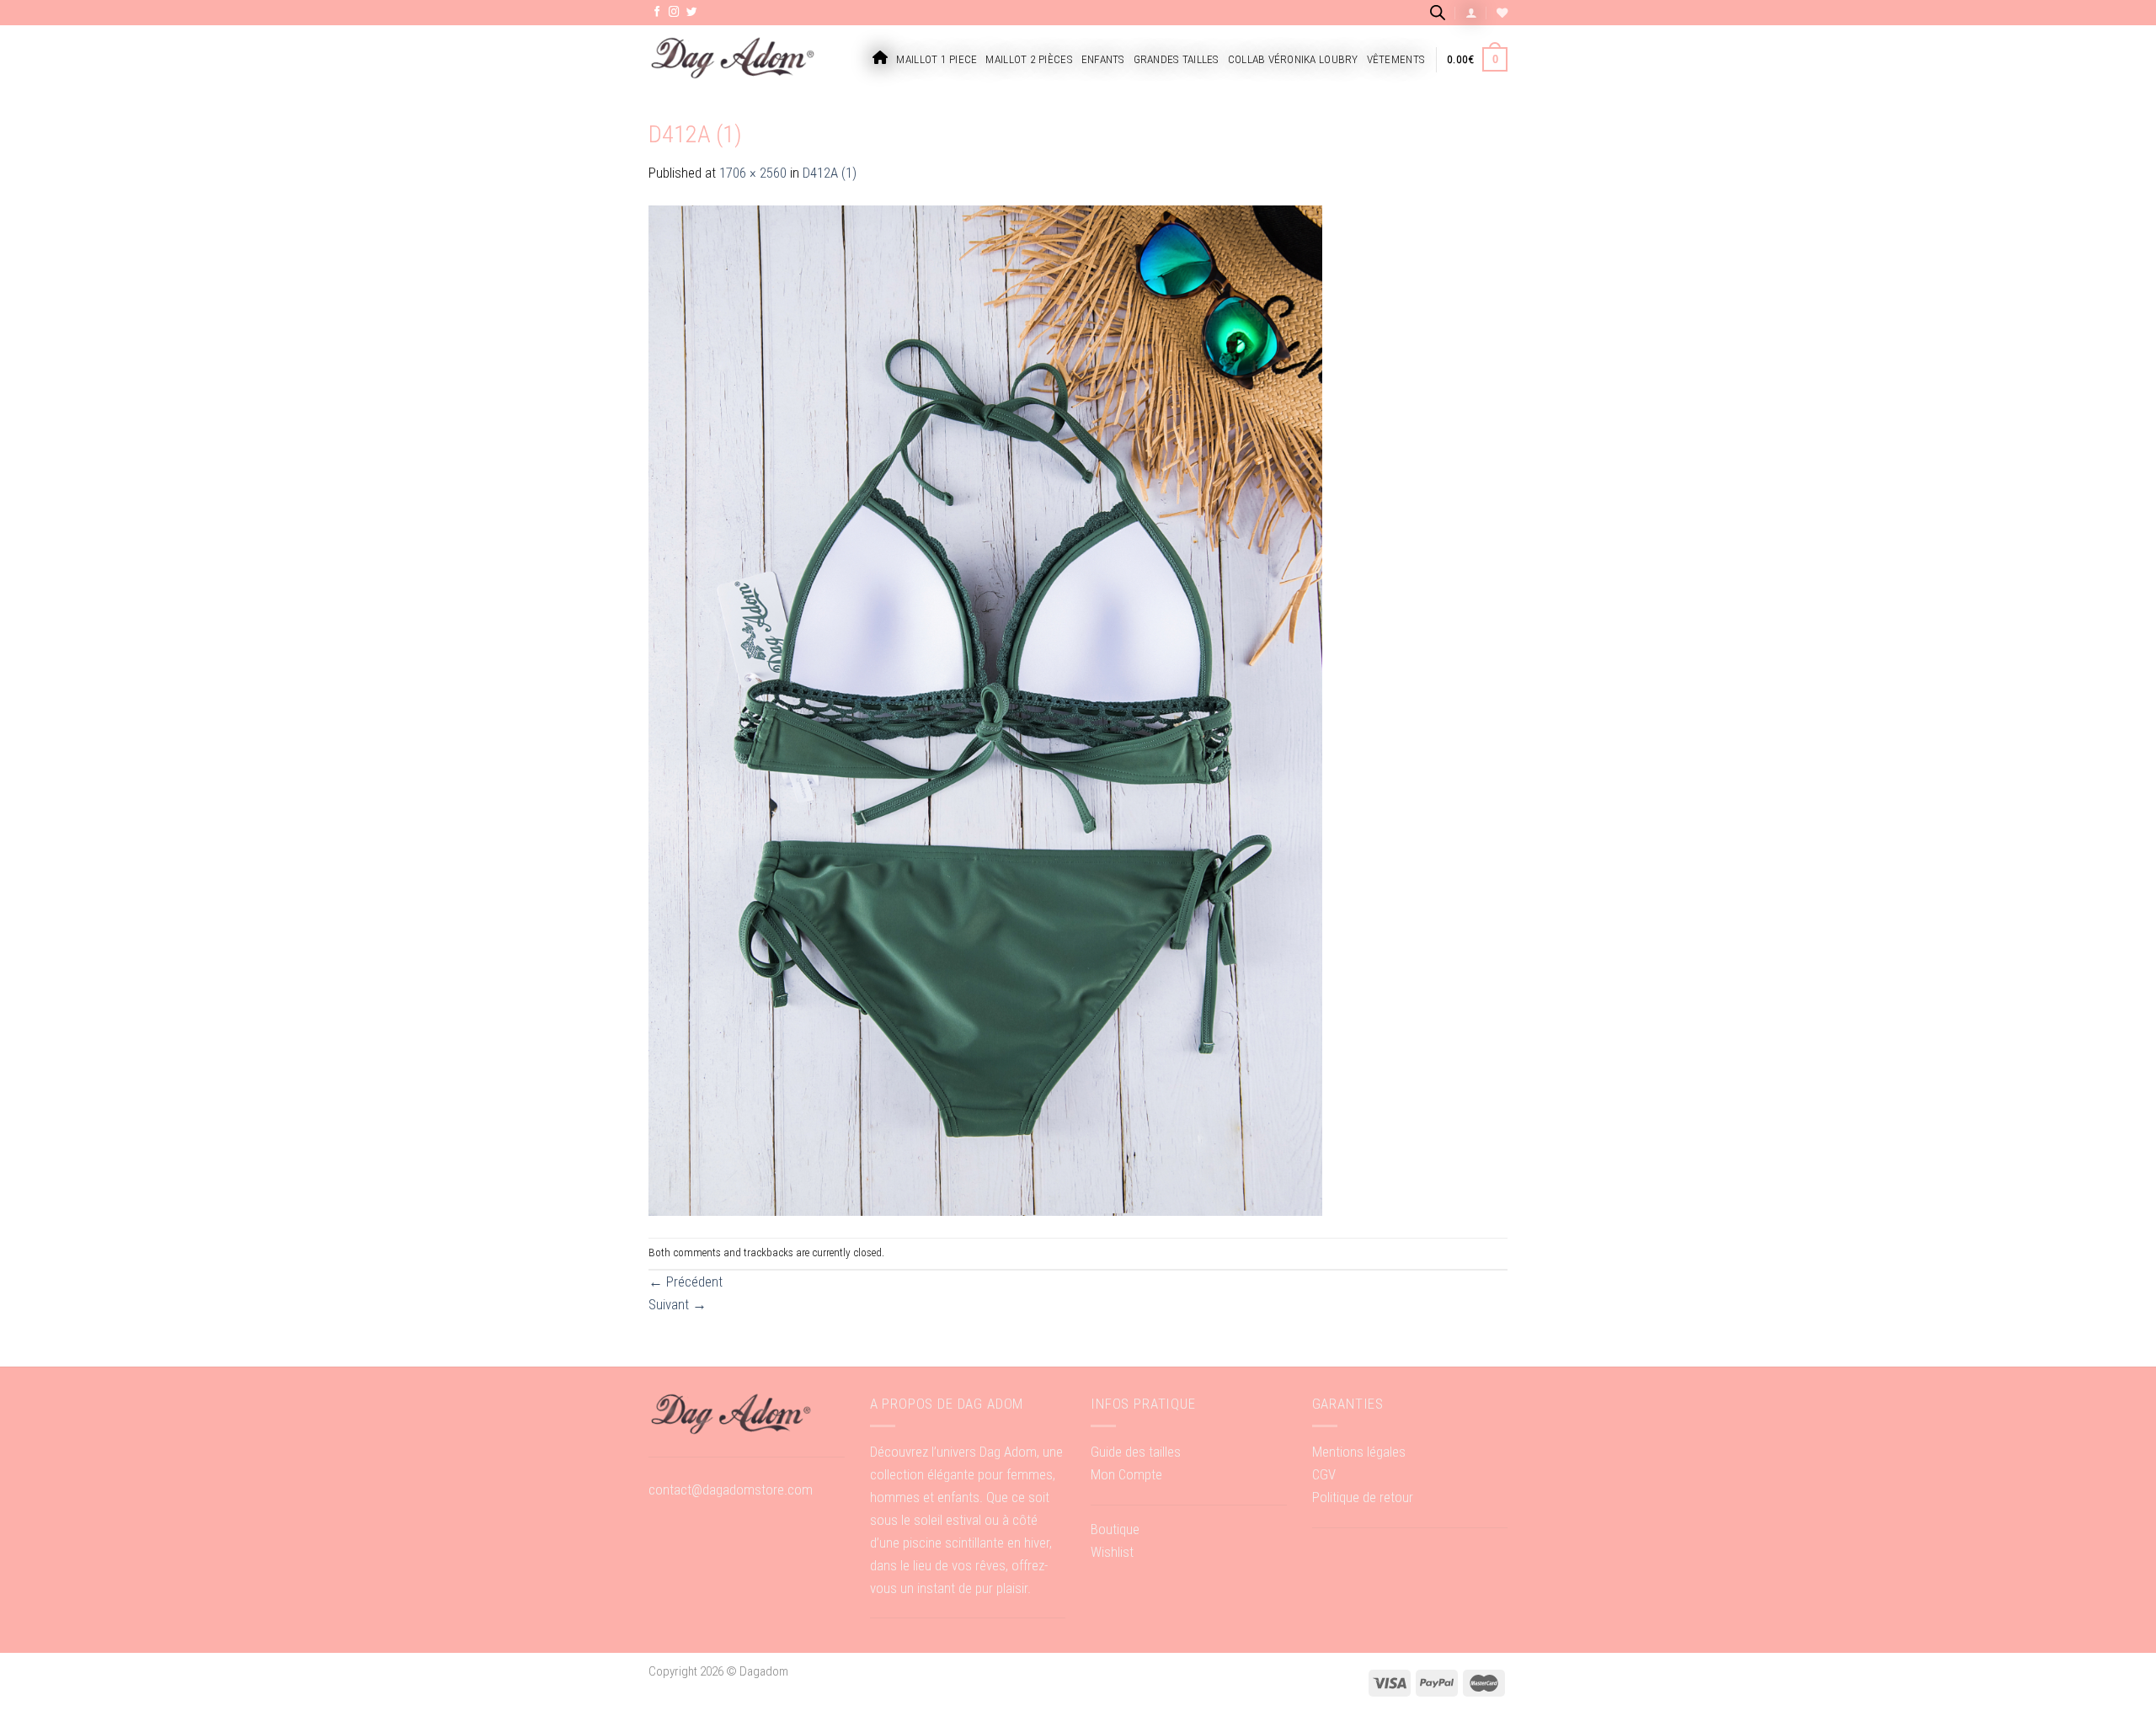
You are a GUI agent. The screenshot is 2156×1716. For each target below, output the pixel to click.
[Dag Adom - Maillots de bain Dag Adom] (733, 59)
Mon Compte (1126, 1474)
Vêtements (1396, 59)
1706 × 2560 (753, 173)
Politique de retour (1363, 1497)
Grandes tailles (1177, 59)
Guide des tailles (1136, 1452)
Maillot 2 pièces (1029, 59)
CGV (1324, 1474)
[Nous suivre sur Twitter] (692, 13)
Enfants (1103, 59)
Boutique (1115, 1529)
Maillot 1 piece (937, 59)
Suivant (678, 1304)
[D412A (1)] (985, 710)
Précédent (686, 1282)
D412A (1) (830, 173)
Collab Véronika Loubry (1293, 59)
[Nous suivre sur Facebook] (657, 13)
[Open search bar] (1438, 12)
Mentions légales (1359, 1452)
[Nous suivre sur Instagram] (674, 13)
